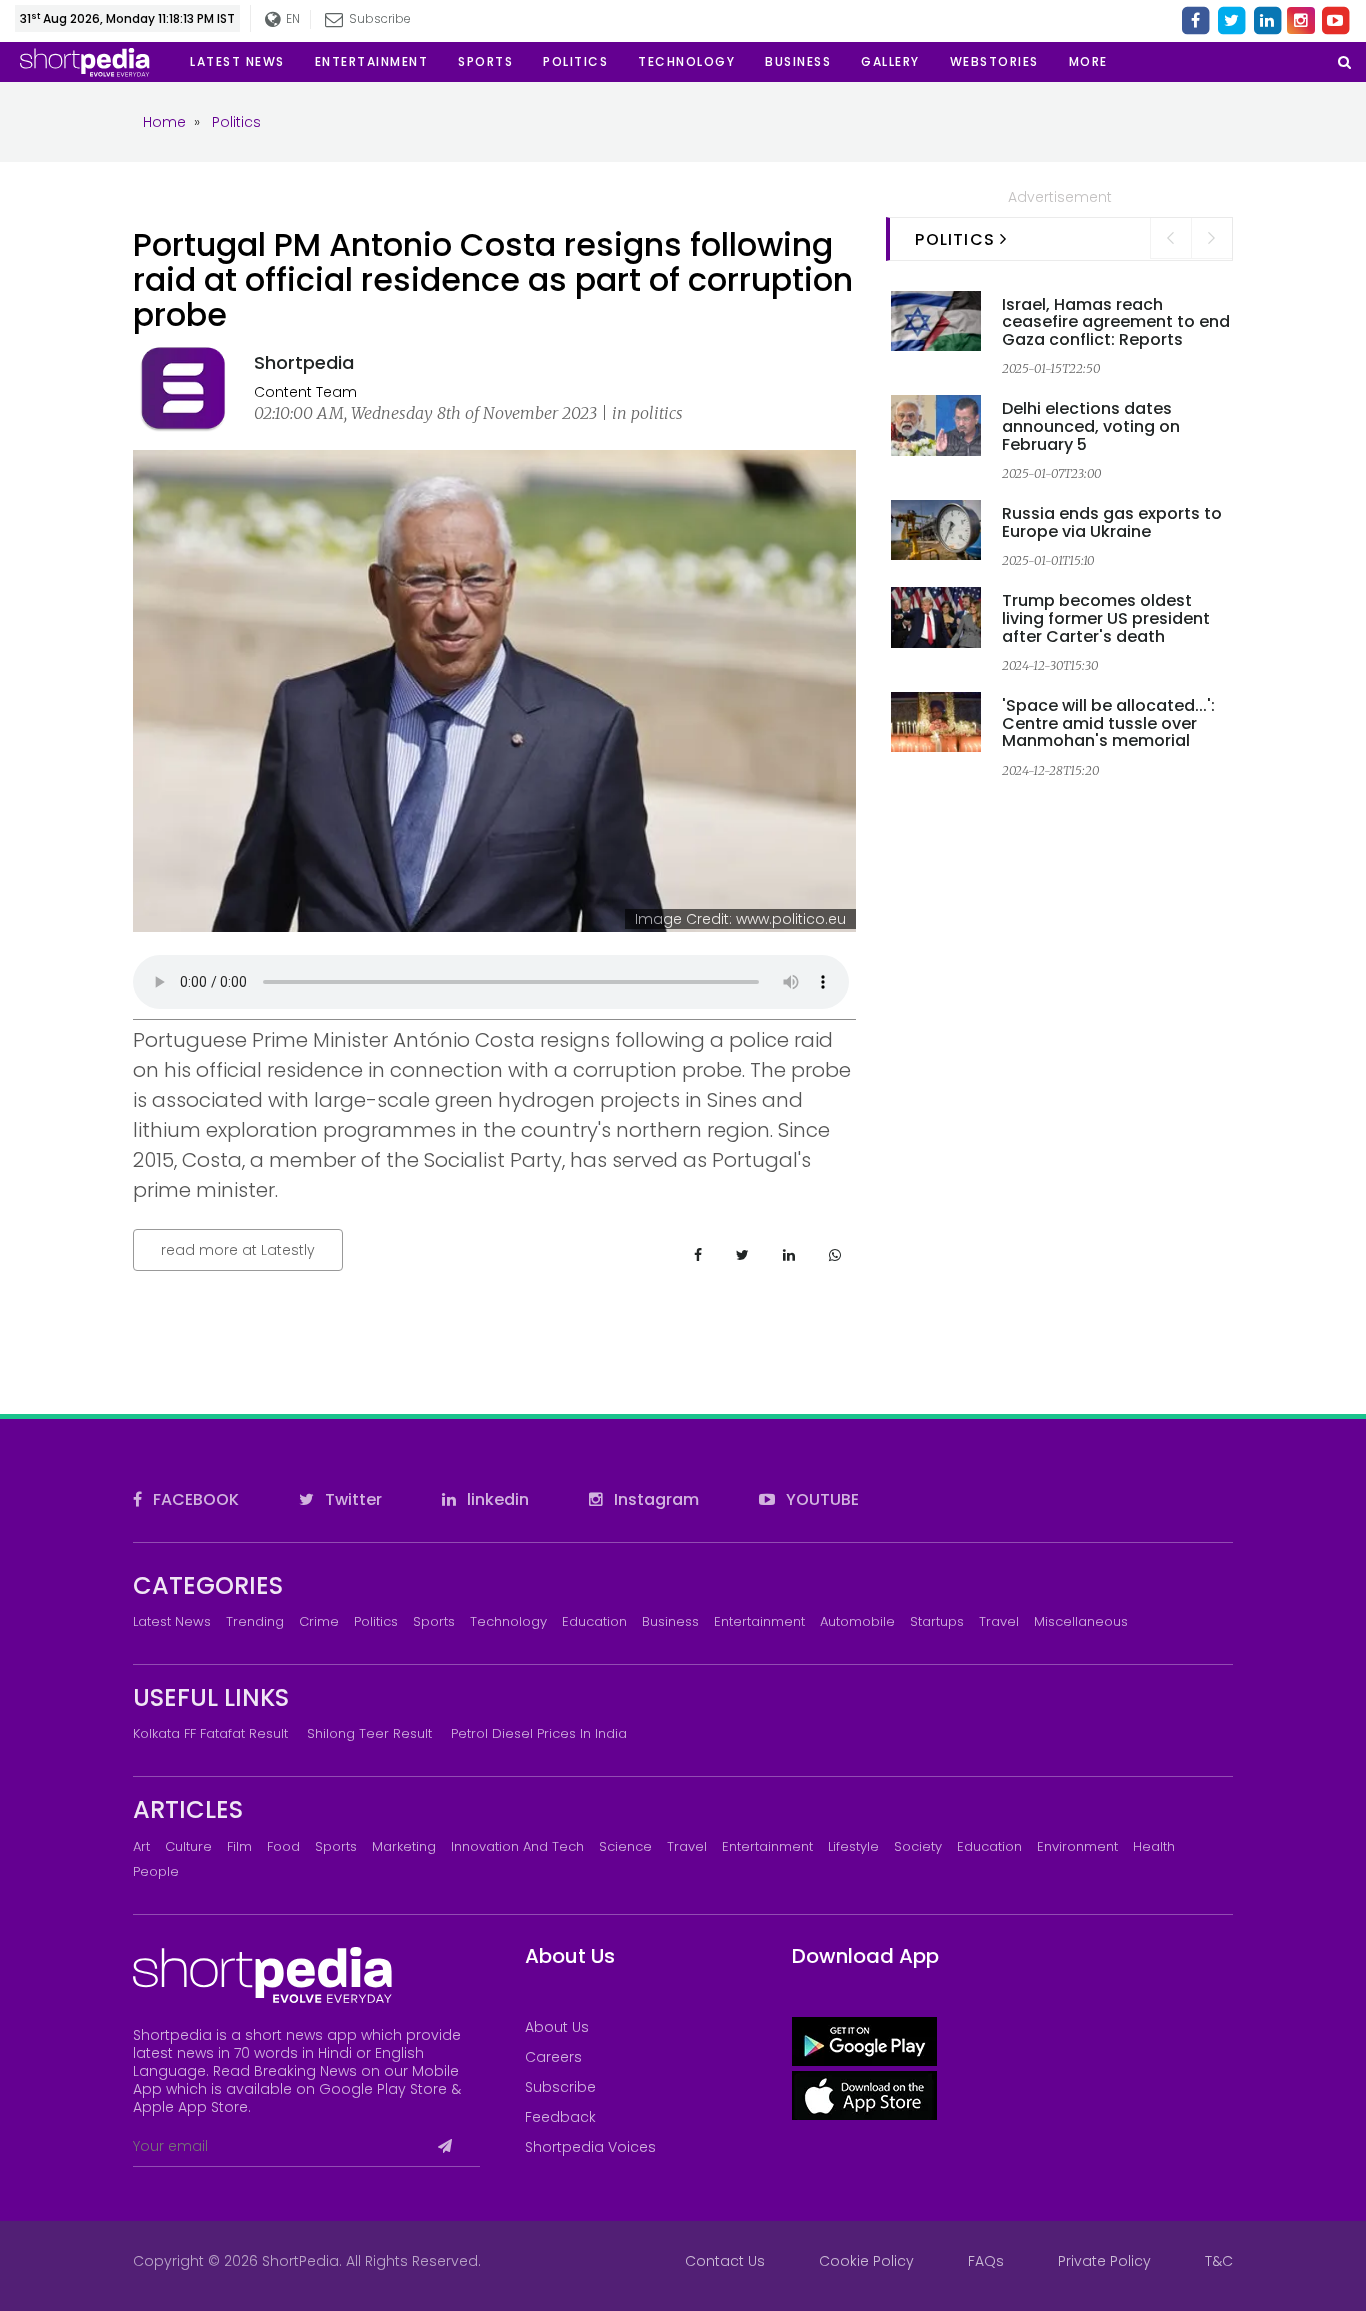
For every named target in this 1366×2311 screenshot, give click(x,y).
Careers (553, 2057)
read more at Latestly (238, 1250)
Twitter (351, 1499)
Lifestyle (853, 1846)
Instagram (654, 1499)
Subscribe (560, 2087)
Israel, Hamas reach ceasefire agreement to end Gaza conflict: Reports (1116, 322)
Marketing (404, 1846)
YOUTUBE (820, 1499)
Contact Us (725, 2261)
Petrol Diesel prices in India (539, 1733)
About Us (557, 2027)
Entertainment (759, 1621)
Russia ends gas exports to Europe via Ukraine (1112, 522)
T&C (1219, 2261)
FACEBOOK (194, 1499)
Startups (937, 1621)
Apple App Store (190, 2107)
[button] (1088, 62)
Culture (188, 1846)
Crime (319, 1621)
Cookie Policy (866, 2261)
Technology (508, 1621)
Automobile (857, 1621)
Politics (376, 1621)
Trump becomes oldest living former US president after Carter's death (1106, 618)
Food (283, 1846)
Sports (434, 1621)
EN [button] (292, 18)
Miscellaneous (1081, 1621)
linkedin (496, 1499)
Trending (255, 1621)
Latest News (172, 1621)
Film (239, 1846)
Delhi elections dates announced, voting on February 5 (1091, 426)
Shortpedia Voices (590, 2147)
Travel (999, 1621)
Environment (1077, 1846)
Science (625, 1846)
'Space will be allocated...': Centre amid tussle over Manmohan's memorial (1108, 723)
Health (1154, 1846)
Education (594, 1621)
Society (918, 1846)
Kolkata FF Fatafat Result (210, 1733)
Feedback (560, 2117)
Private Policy (1104, 2261)
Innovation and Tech (517, 1846)
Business (670, 1621)
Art (141, 1846)
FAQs (986, 2261)
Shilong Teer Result (369, 1733)
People (156, 1871)
